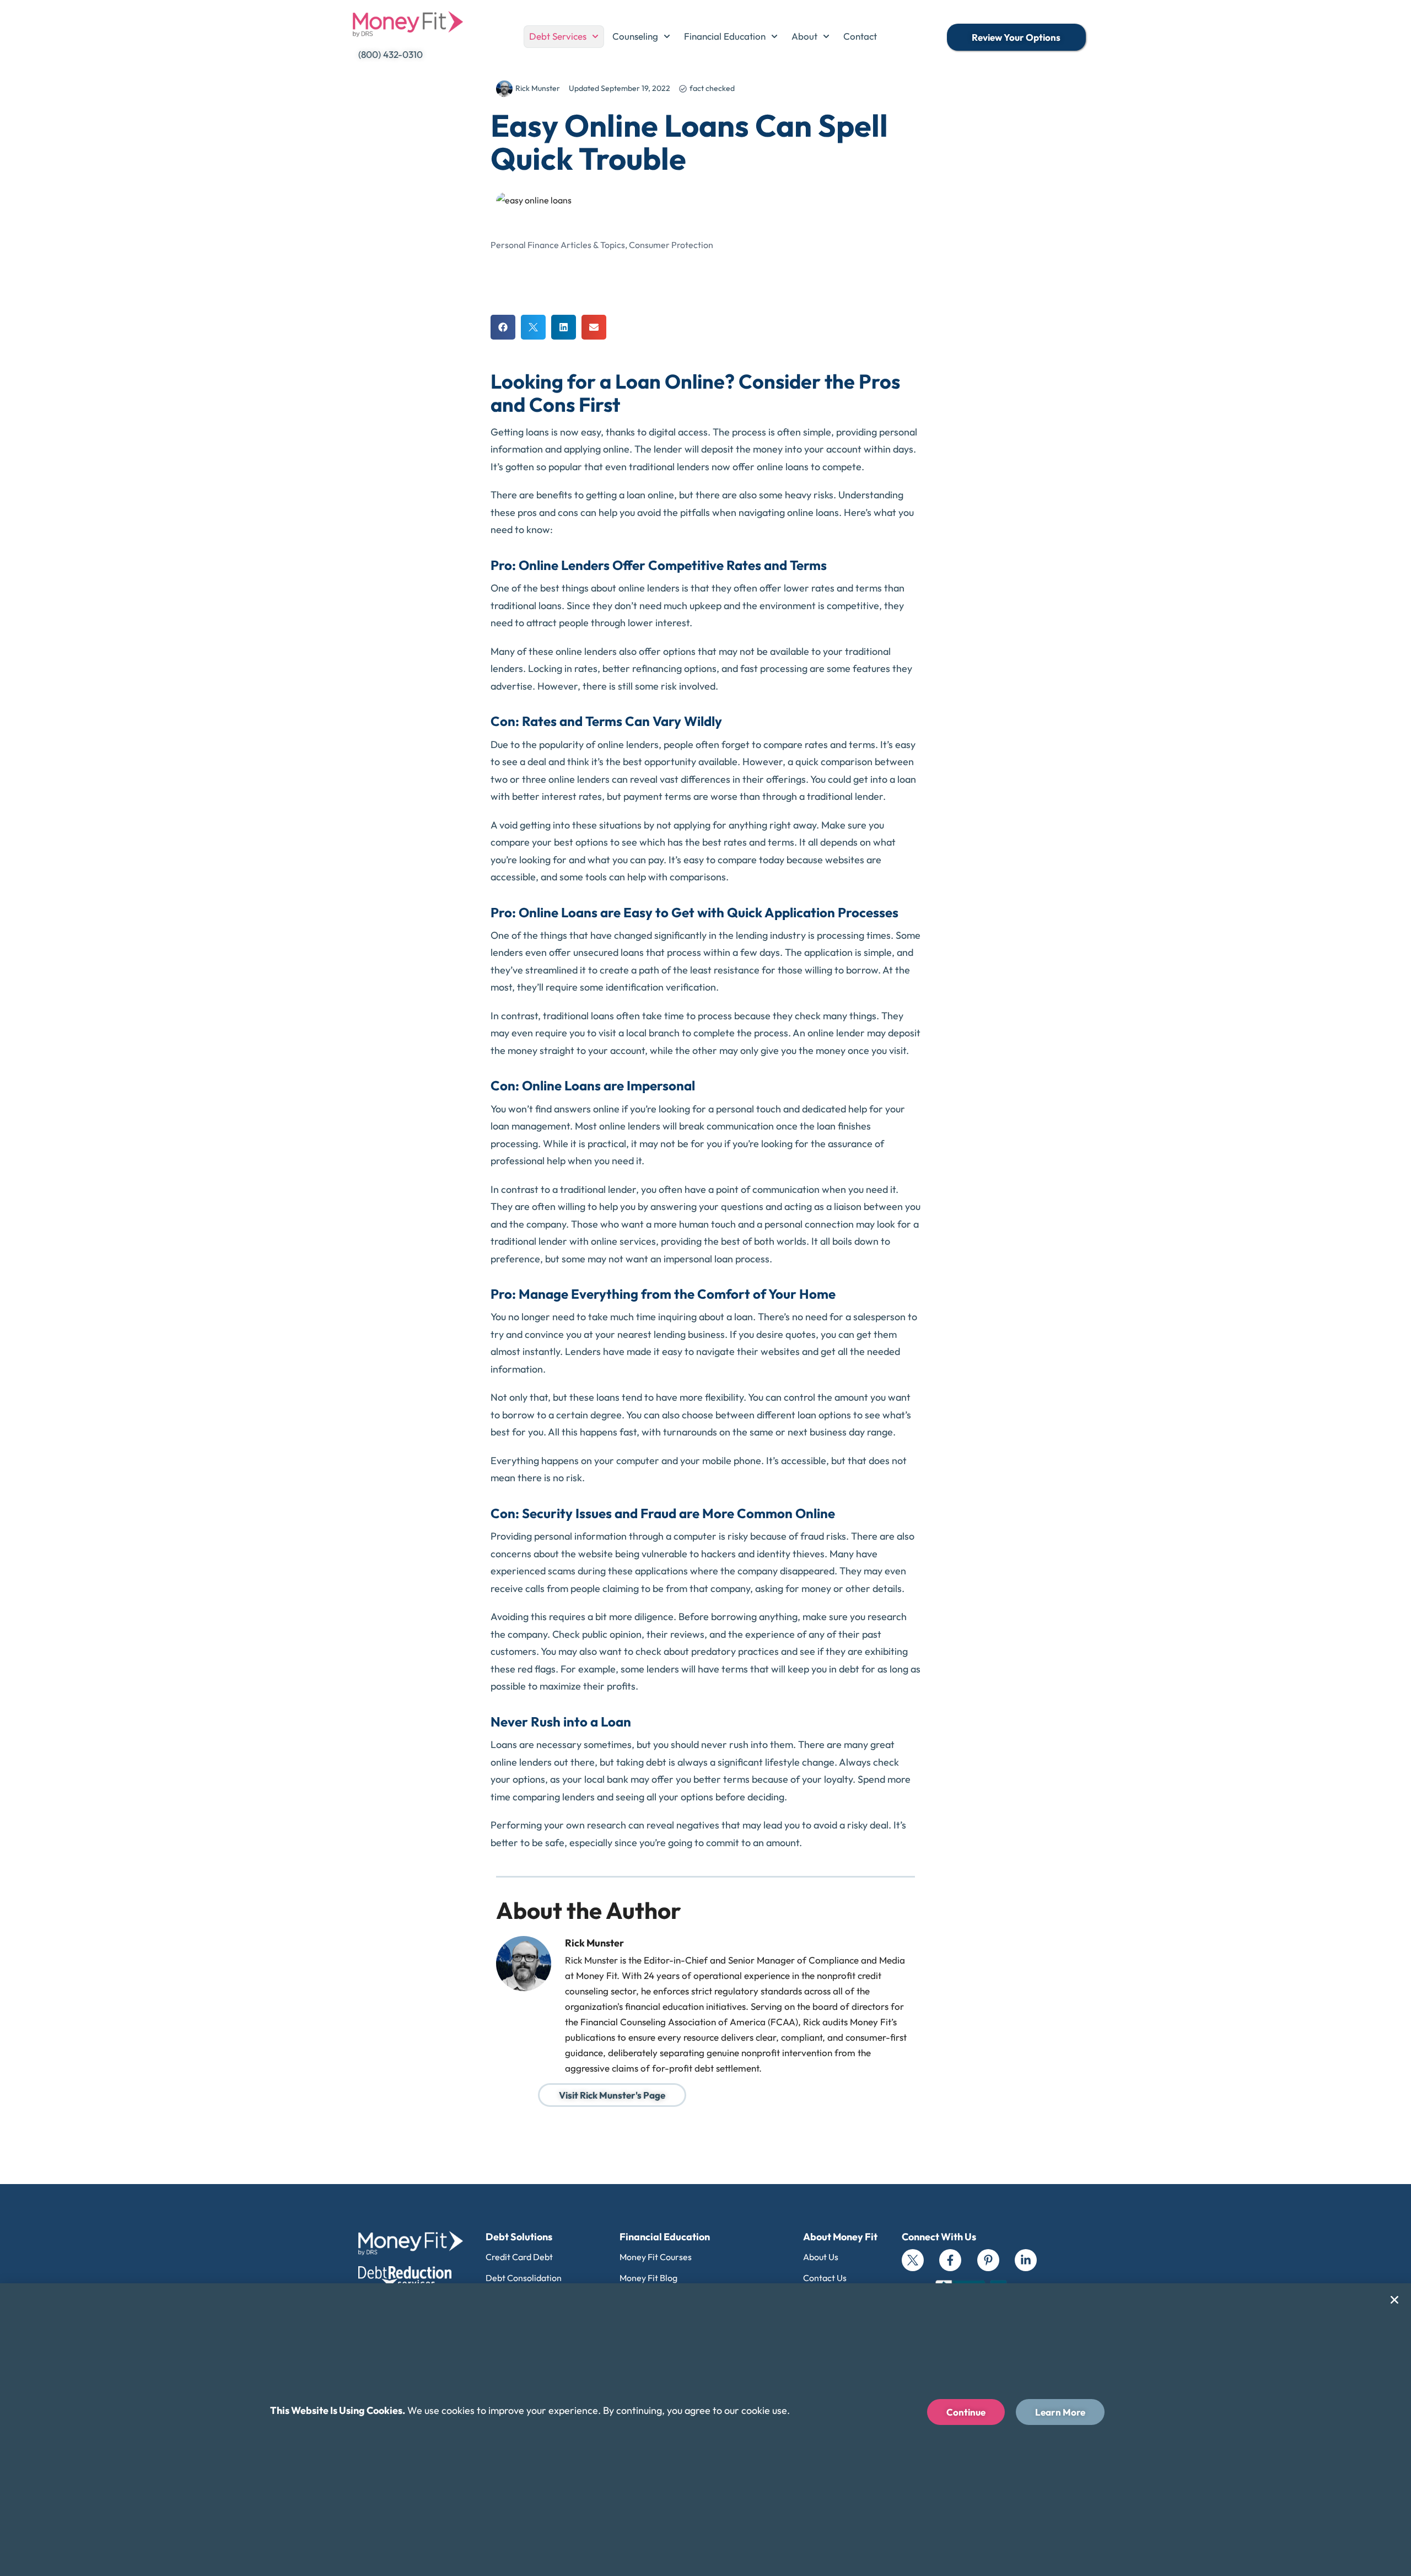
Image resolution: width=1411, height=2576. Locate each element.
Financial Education (725, 36)
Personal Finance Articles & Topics (558, 245)
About (804, 36)
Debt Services (558, 36)
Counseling (635, 36)
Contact (860, 36)
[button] (503, 327)
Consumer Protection (671, 245)
